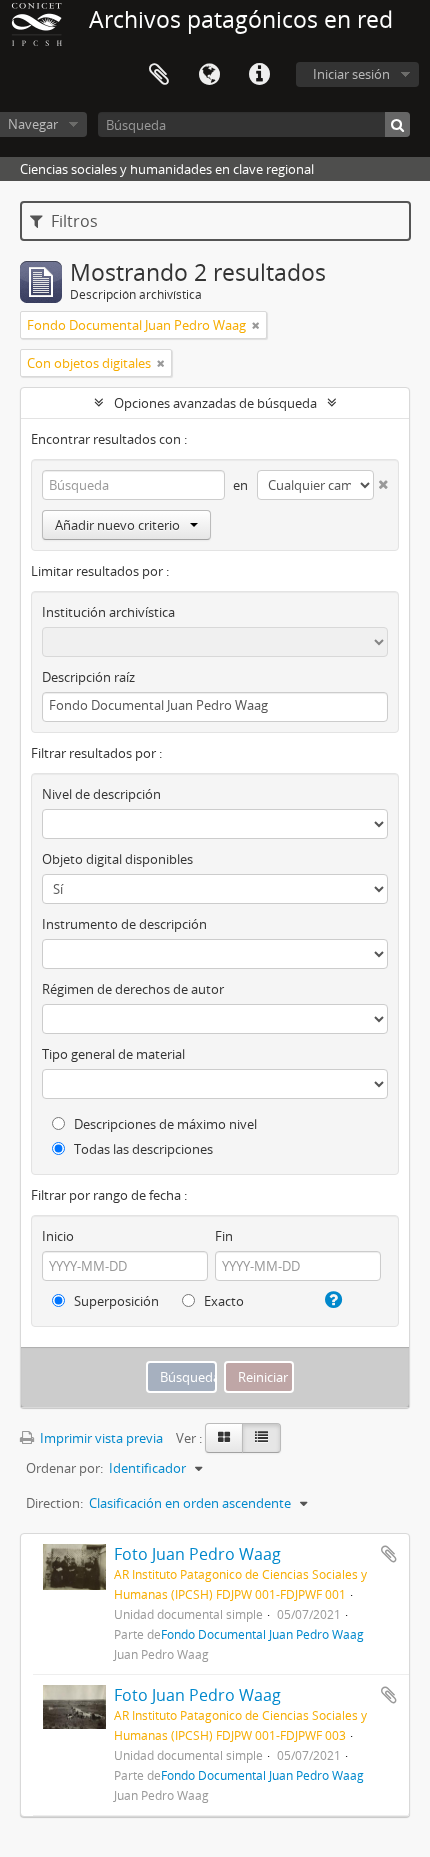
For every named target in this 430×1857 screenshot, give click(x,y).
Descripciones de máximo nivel (164, 1124)
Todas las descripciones (142, 1149)
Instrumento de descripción (124, 924)
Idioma (209, 75)
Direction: (54, 1503)
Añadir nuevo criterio (117, 525)
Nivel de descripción (101, 794)
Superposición (115, 1301)
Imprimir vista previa (100, 1438)
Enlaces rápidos (259, 75)
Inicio (58, 1236)
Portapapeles (159, 75)
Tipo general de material (113, 1054)
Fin (224, 1236)
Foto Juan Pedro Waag (197, 1554)
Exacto (222, 1301)
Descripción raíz (88, 677)
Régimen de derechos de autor (133, 989)
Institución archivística (108, 612)
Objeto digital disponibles (117, 859)
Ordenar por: (64, 1468)
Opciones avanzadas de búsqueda (215, 403)
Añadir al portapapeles (389, 1554)
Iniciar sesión (351, 74)
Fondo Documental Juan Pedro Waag (262, 1634)
